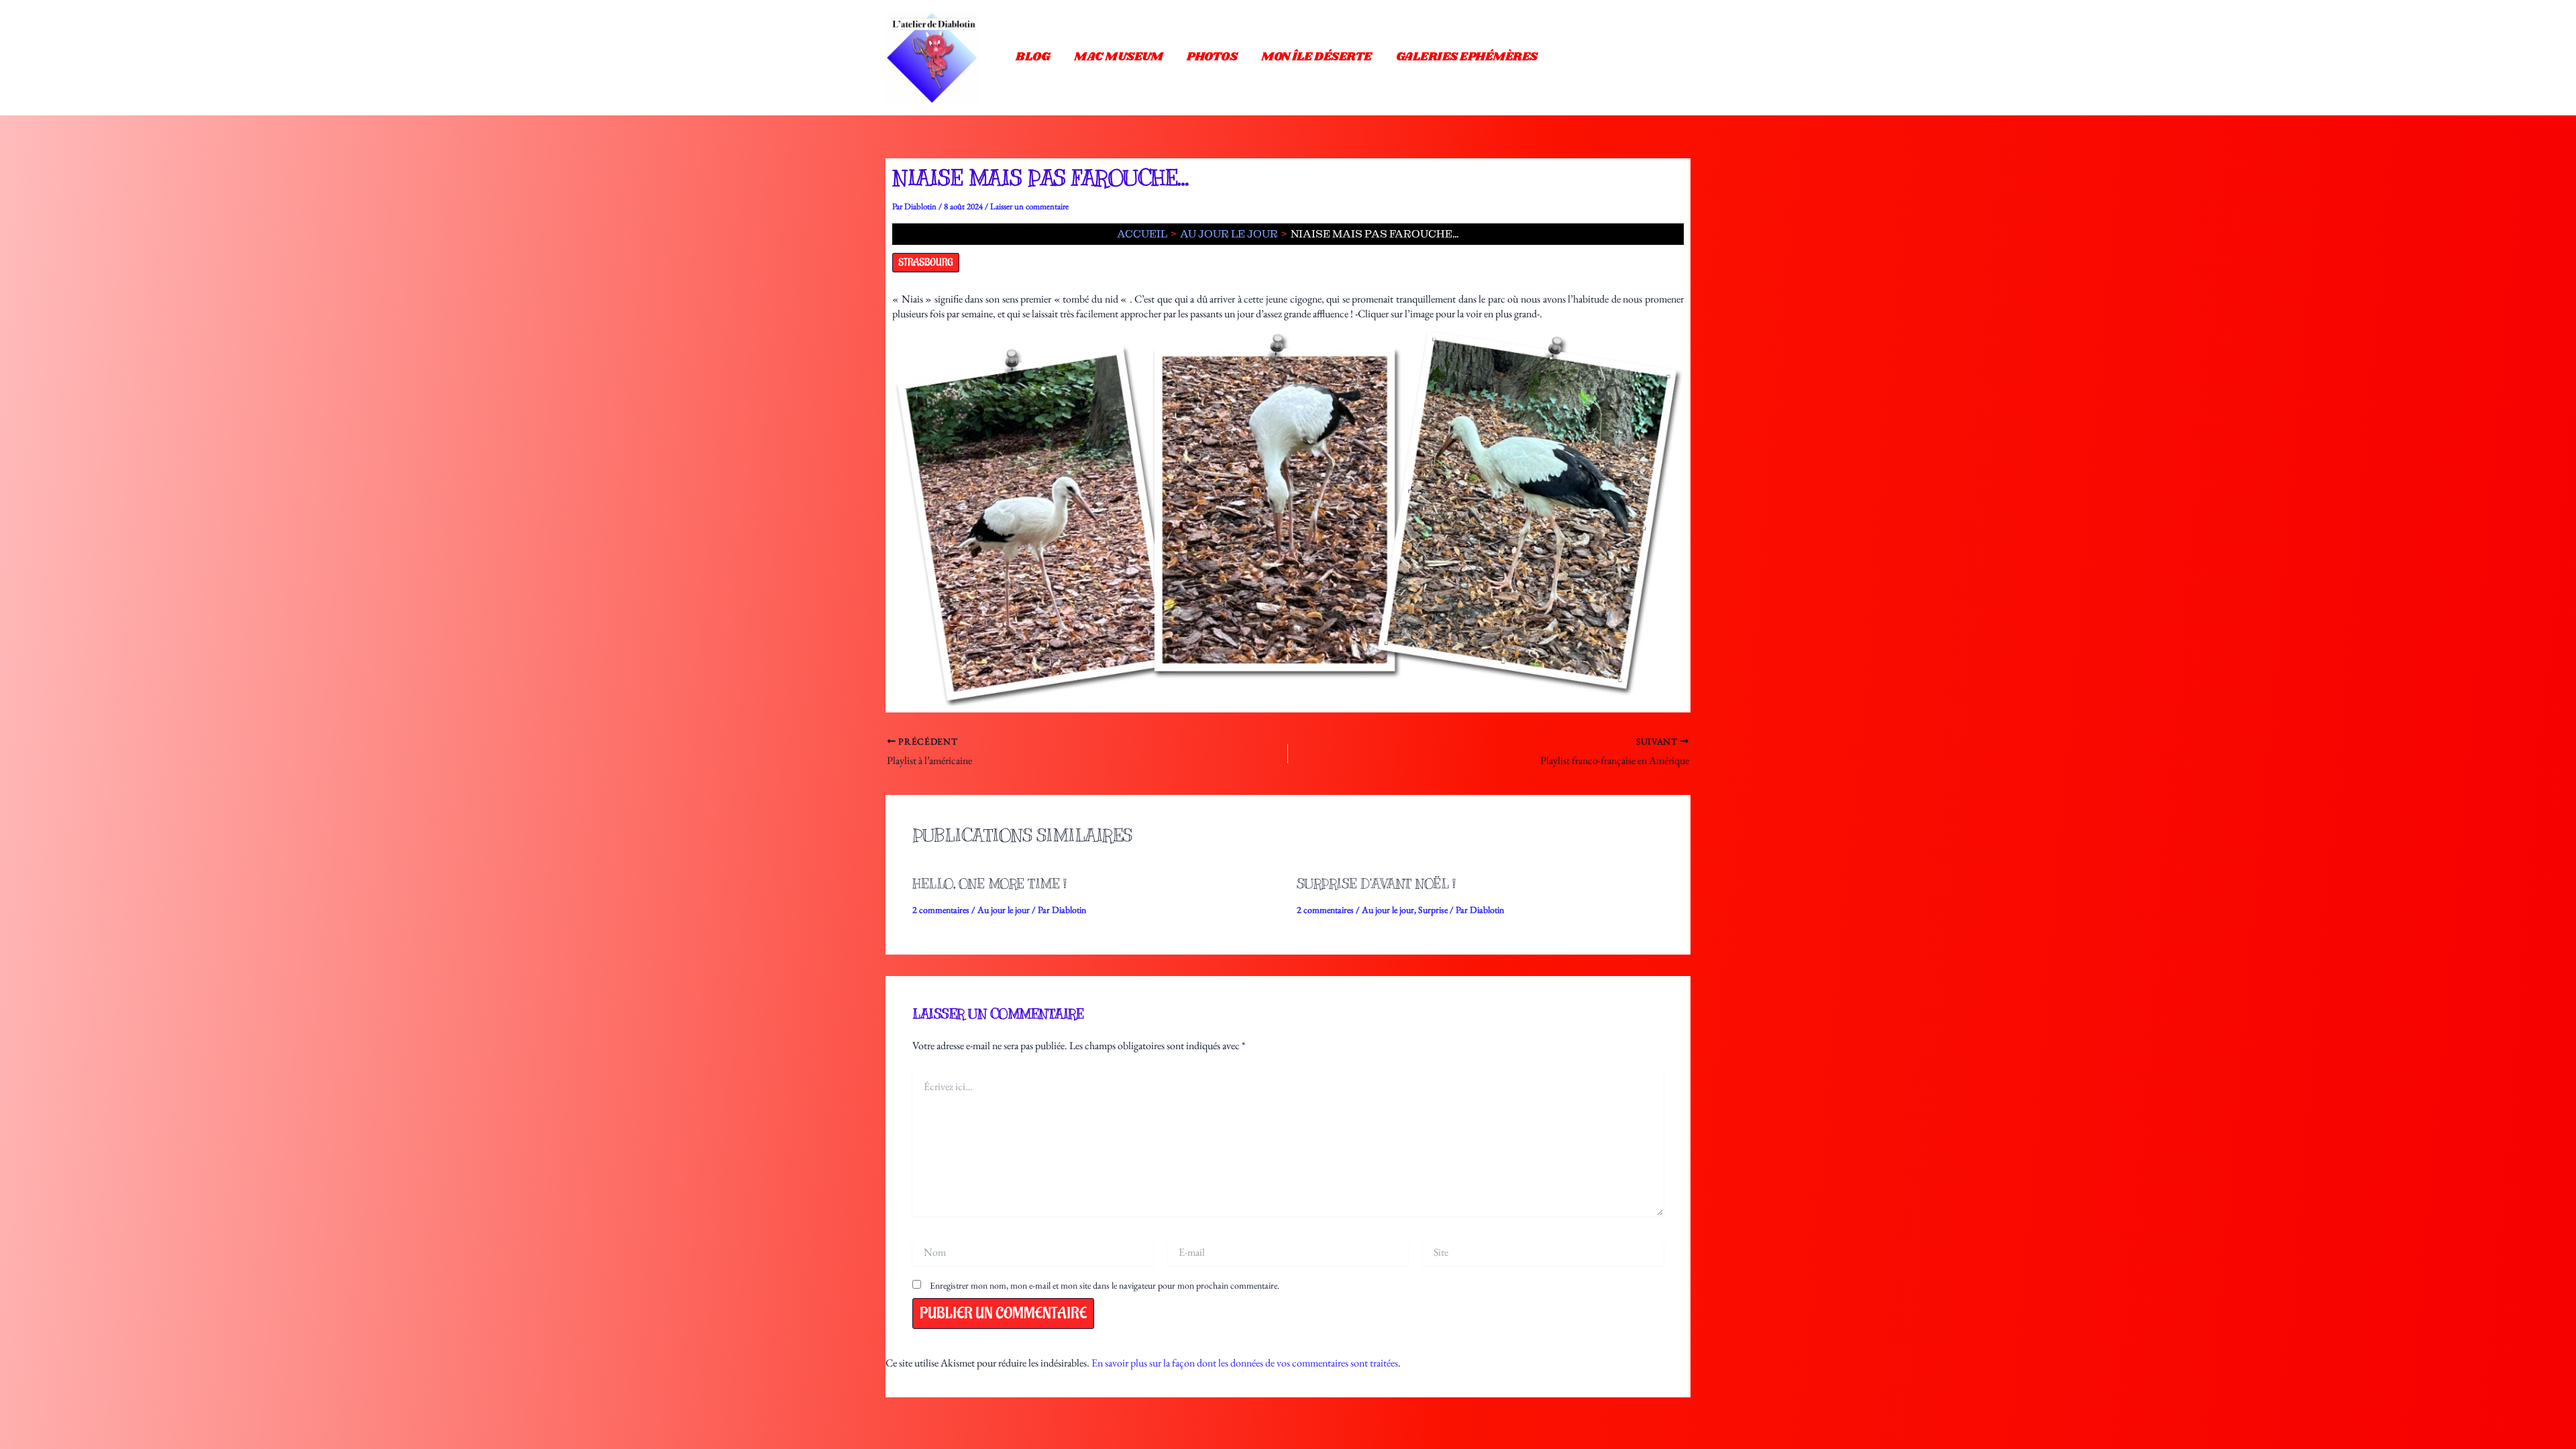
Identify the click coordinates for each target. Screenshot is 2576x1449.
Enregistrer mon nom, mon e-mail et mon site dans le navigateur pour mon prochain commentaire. (1105, 1285)
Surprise (1433, 910)
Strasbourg (926, 263)
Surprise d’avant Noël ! (1376, 884)
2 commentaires (941, 910)
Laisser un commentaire (1029, 206)
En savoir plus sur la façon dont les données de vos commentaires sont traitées (1245, 1363)
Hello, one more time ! (989, 884)
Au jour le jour (1004, 910)
